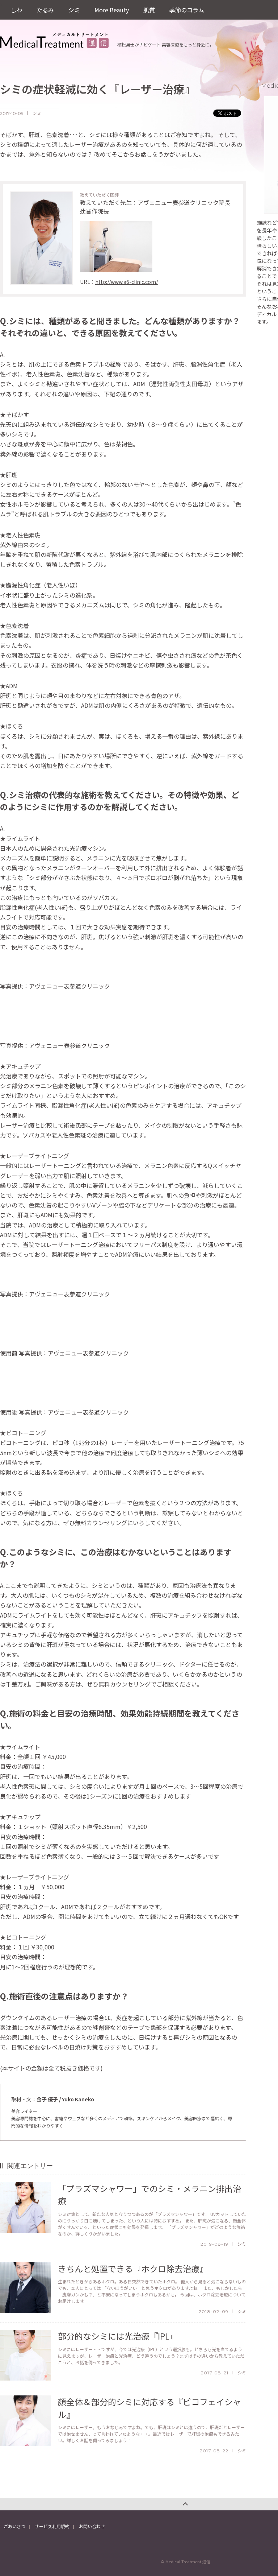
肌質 (149, 10)
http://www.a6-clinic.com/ (127, 282)
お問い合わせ (92, 2526)
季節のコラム (187, 10)
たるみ (45, 10)
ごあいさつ (14, 2526)
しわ (16, 10)
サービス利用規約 (52, 2526)
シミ (74, 10)
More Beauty (112, 10)
